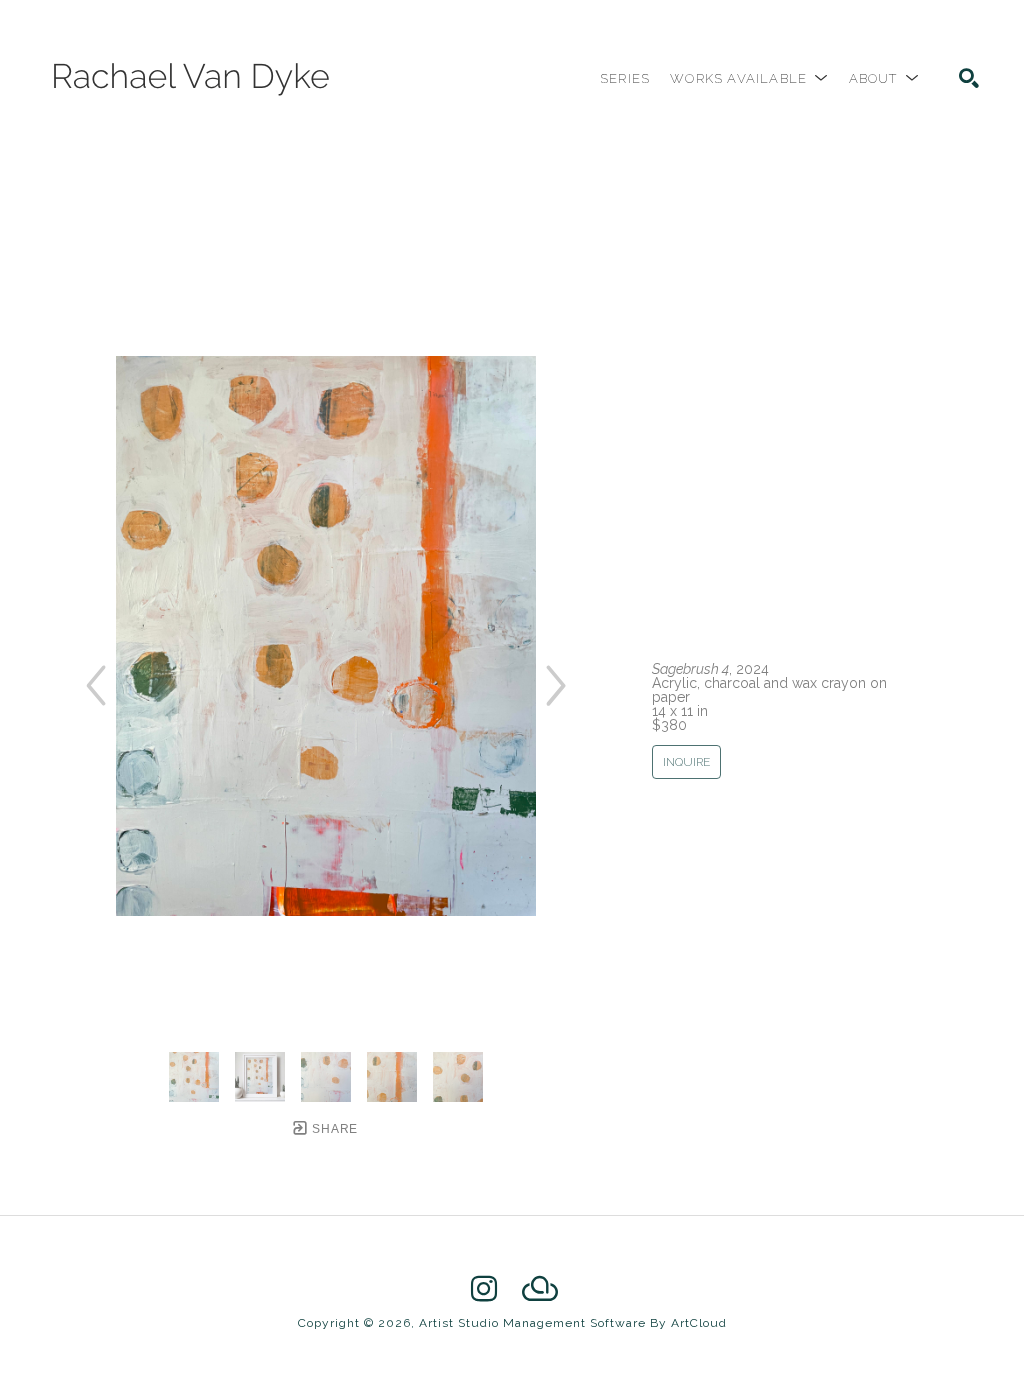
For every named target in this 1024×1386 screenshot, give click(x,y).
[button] (749, 78)
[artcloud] (540, 1289)
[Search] (969, 78)
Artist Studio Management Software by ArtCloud (573, 1323)
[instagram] (484, 1289)
